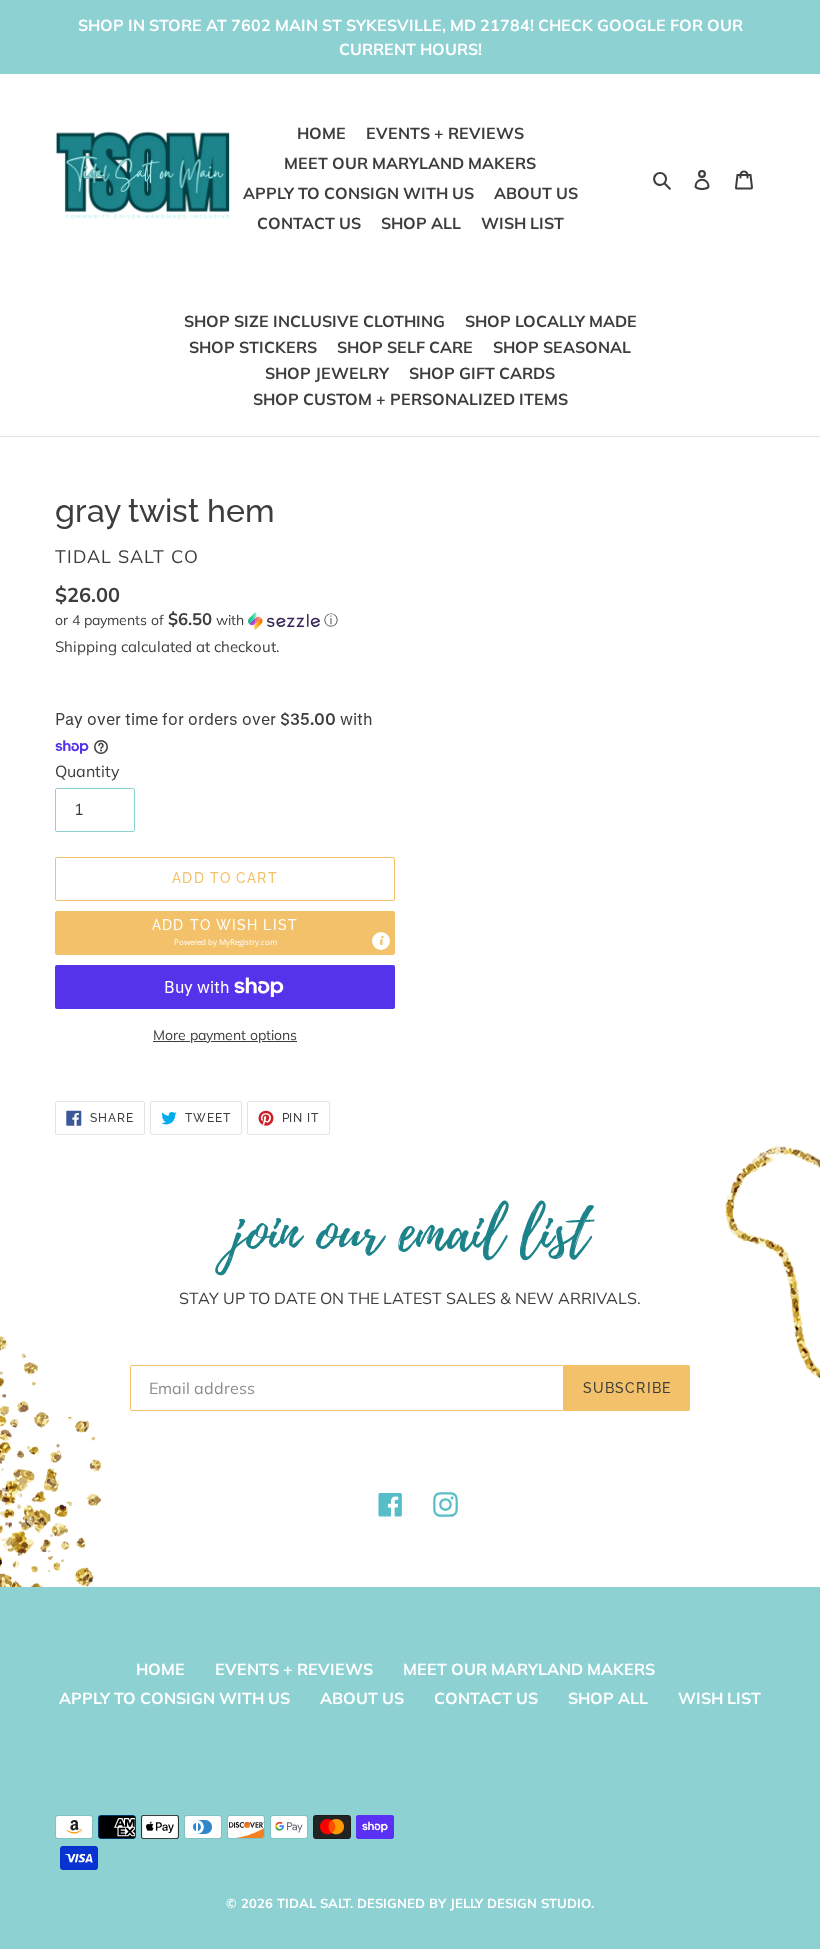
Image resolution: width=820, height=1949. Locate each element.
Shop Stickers (253, 347)
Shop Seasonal (562, 347)
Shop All (608, 1698)
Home (160, 1669)
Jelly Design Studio (520, 1903)
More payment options (225, 1035)
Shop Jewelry (327, 373)
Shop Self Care (405, 347)
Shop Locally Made (551, 321)
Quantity (87, 771)
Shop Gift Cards (482, 373)
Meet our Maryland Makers (529, 1669)
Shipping (86, 646)
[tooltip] (381, 941)
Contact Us (486, 1698)
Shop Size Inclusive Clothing (314, 321)
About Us (362, 1698)
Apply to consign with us (174, 1698)
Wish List (719, 1698)
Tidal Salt (313, 1903)
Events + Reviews (294, 1669)
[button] (196, 620)
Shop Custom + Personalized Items (410, 399)
